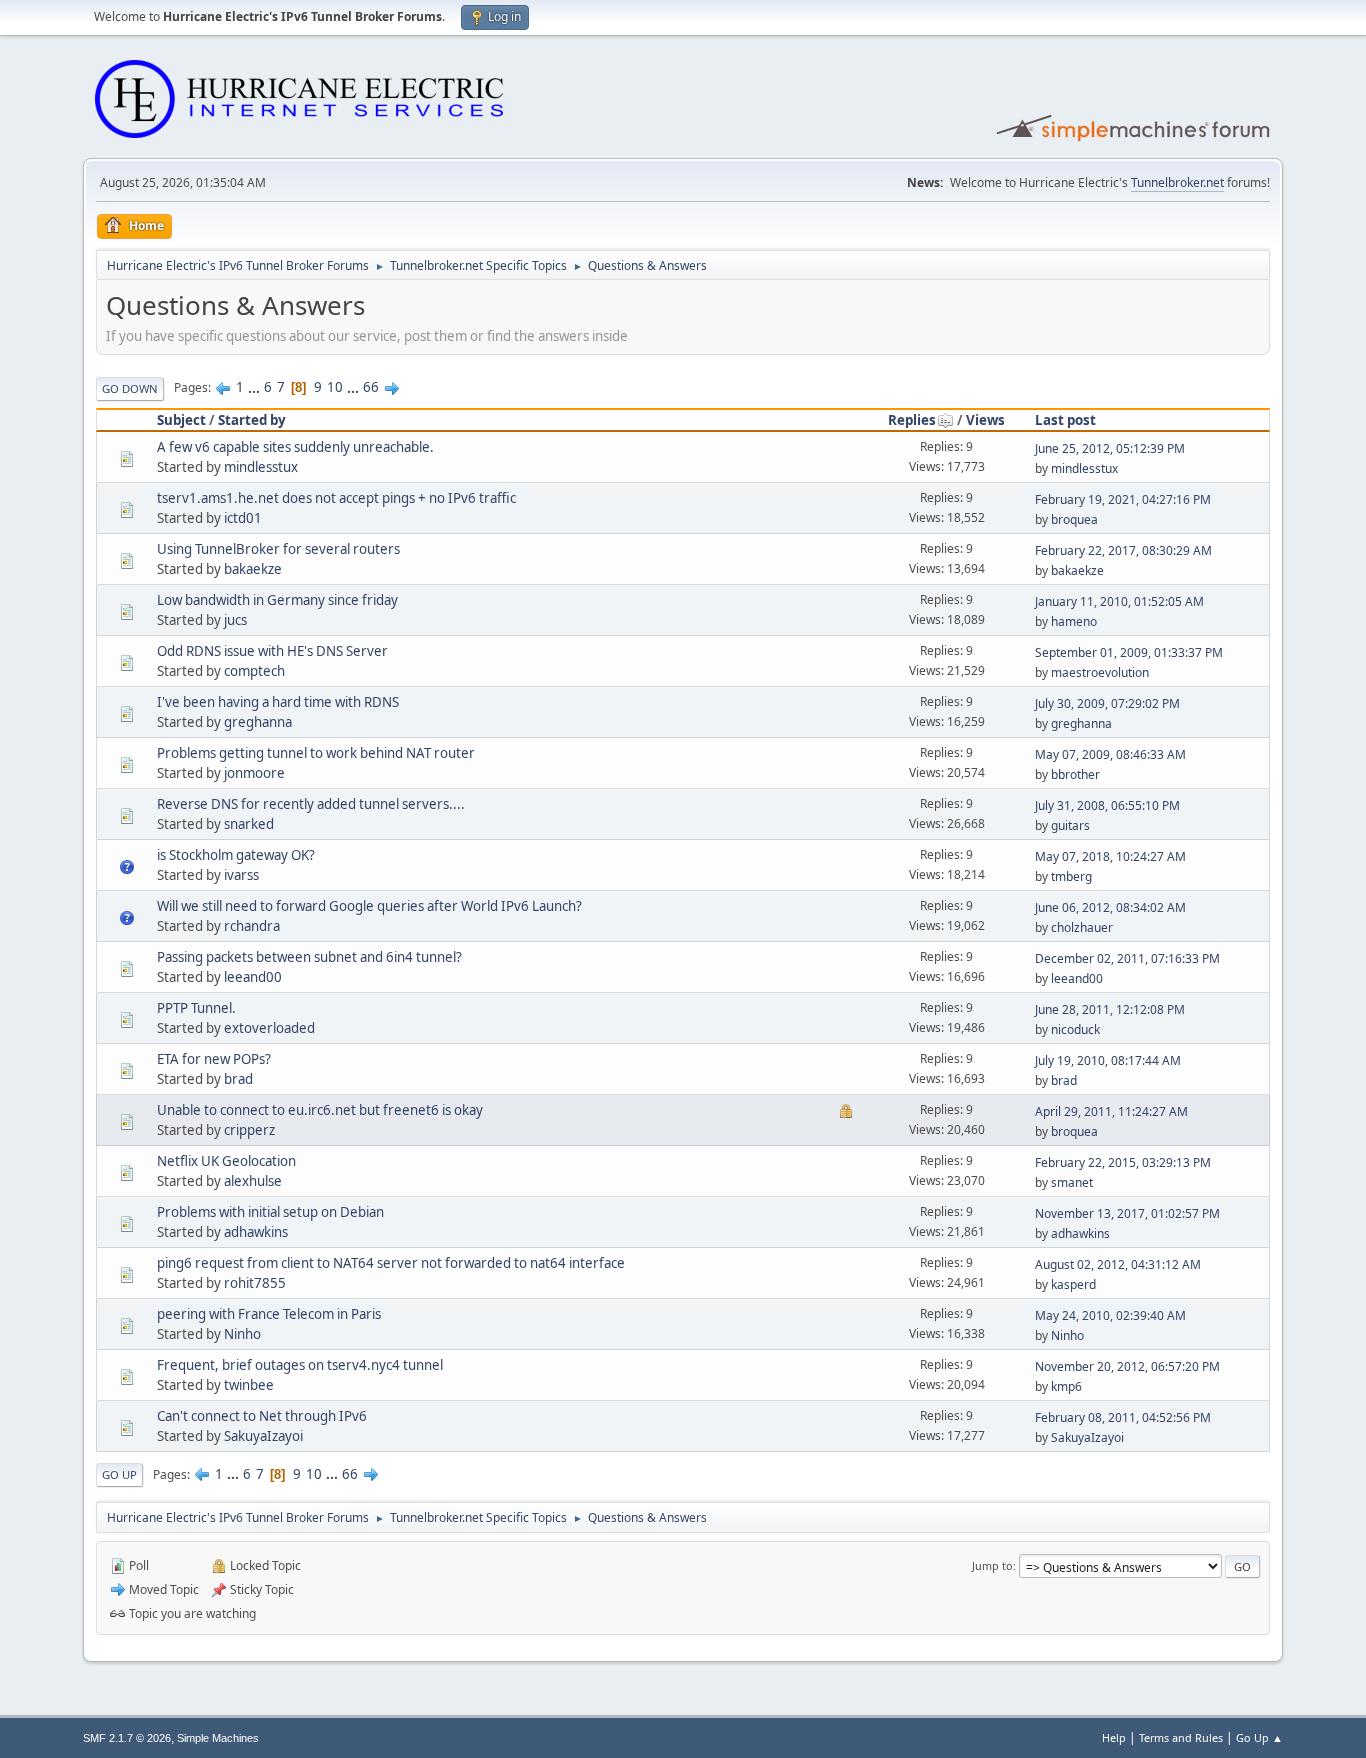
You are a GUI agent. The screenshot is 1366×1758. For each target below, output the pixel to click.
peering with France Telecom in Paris (269, 1314)
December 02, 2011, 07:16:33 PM (1127, 958)
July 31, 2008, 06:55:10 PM (1107, 805)
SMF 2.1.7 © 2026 (127, 1738)
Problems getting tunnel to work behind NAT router (316, 753)
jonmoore (254, 773)
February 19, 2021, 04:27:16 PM (1123, 499)
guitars (1070, 825)
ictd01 (243, 518)
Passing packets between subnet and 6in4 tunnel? (309, 957)
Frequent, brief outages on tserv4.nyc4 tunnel (300, 1365)
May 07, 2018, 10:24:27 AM (1110, 856)
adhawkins (256, 1232)
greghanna (258, 722)
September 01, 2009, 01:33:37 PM (1129, 652)
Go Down (130, 388)
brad (238, 1079)
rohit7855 (255, 1283)
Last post (1065, 420)
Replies (912, 420)
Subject (181, 420)
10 (335, 387)
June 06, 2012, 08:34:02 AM (1110, 907)
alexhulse (253, 1181)
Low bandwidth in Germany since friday (277, 600)
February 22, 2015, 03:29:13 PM (1123, 1162)
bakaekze (253, 569)
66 (371, 387)
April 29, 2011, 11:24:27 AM (1111, 1111)
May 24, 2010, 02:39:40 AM (1110, 1315)
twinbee (249, 1385)
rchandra (252, 926)
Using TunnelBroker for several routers (278, 549)
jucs (235, 620)
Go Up (119, 1474)
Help (1114, 1737)
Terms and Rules (1181, 1737)
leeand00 (253, 977)
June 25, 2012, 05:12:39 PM (1110, 448)
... (255, 387)
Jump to (992, 1565)
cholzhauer (1082, 927)
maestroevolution (1100, 672)
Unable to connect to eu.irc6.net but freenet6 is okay (320, 1110)
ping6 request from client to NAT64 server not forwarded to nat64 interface (391, 1263)
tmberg (1071, 876)
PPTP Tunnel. (196, 1008)
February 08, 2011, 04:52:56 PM (1123, 1417)
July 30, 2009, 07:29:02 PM (1107, 703)
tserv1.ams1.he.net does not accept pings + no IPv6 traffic (336, 498)
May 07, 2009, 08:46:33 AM (1110, 754)
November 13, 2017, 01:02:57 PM (1127, 1213)
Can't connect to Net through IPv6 (262, 1416)
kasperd (1073, 1284)
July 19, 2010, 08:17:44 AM (1108, 1060)
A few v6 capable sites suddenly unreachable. (295, 447)
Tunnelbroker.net (1177, 182)
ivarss (241, 875)
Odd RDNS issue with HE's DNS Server (272, 651)
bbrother (1075, 774)
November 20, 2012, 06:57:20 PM (1127, 1366)
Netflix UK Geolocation (226, 1161)
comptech (254, 671)
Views (985, 420)
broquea (1074, 519)
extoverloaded (269, 1028)
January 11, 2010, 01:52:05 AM (1119, 601)
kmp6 (1066, 1386)
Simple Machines (218, 1738)
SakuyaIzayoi (263, 1436)
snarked (249, 824)
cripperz (249, 1130)
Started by (252, 420)
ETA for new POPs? (214, 1059)
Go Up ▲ (1259, 1737)
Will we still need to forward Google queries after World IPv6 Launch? (369, 906)
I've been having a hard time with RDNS (278, 702)
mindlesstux (261, 467)
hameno (1074, 621)
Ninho (242, 1334)
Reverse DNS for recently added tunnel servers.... (311, 804)
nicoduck (1075, 1029)
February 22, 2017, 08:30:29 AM (1123, 550)
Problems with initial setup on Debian (270, 1212)
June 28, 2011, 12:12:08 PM (1110, 1009)
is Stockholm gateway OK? (236, 855)
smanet (1072, 1182)
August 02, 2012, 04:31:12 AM (1118, 1264)
